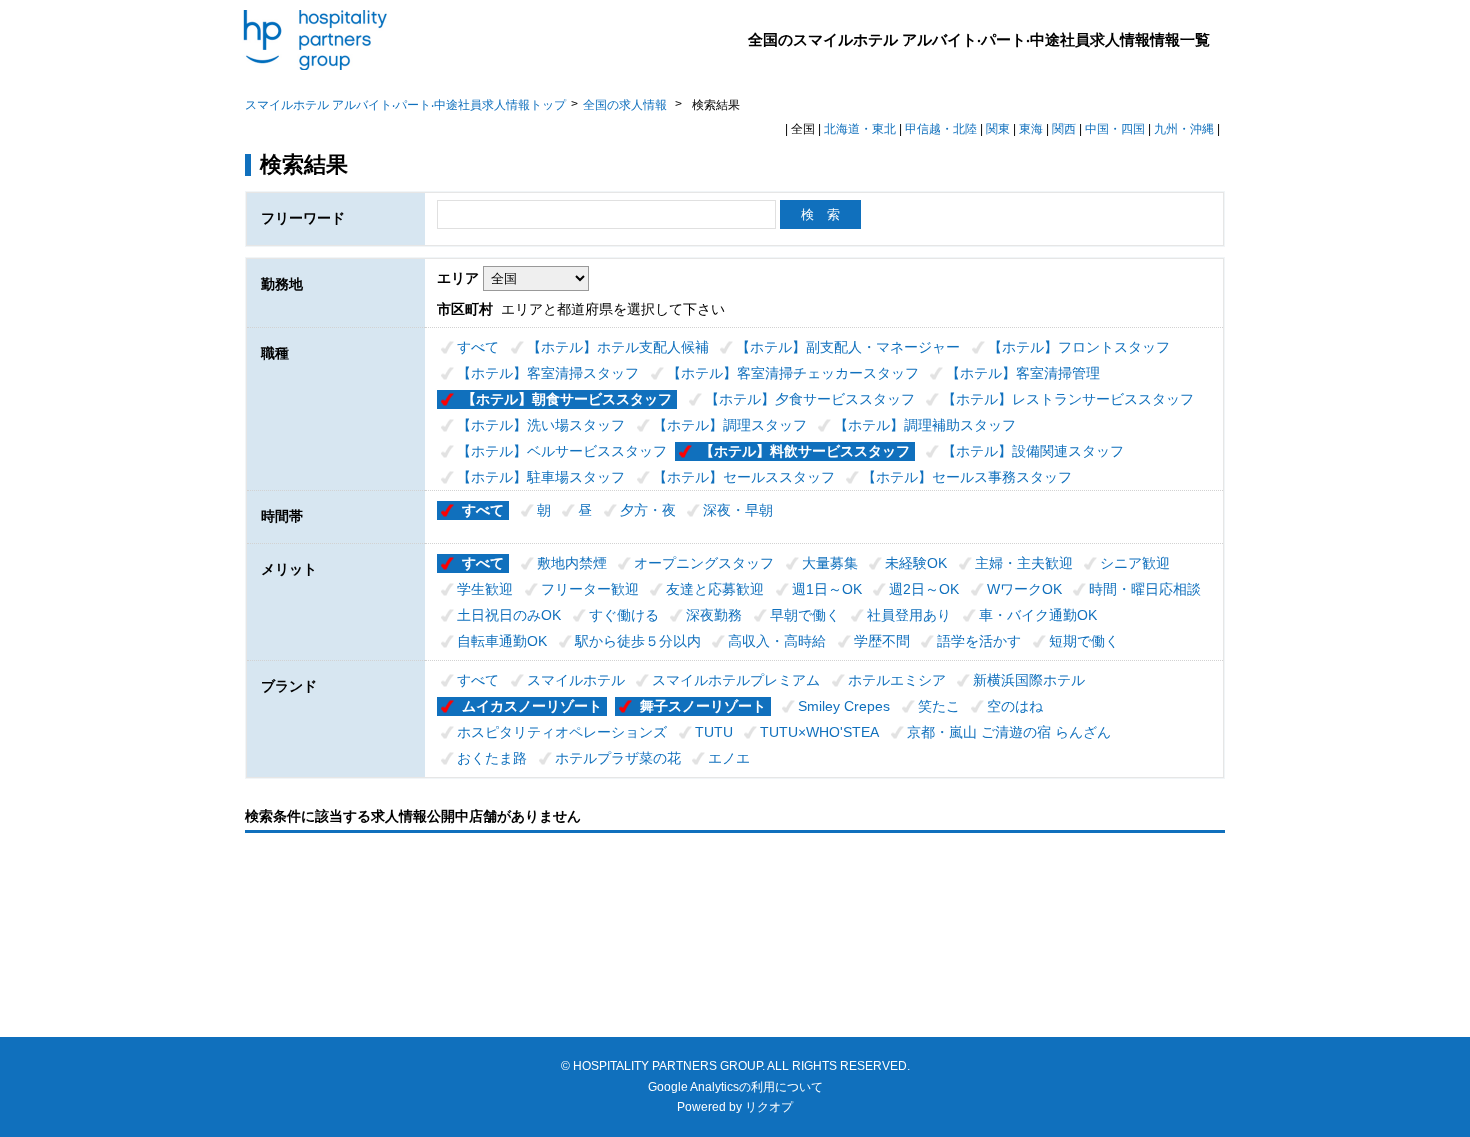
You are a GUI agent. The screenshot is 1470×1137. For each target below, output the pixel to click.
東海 (1031, 129)
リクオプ (769, 1107)
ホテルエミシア (897, 680)
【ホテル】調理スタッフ (730, 425)
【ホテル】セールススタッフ (744, 477)
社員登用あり (909, 615)
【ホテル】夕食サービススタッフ (810, 399)
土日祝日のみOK (509, 615)
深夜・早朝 (738, 510)
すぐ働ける (624, 615)
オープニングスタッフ (704, 563)
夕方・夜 (648, 510)
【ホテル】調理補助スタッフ (925, 425)
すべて (478, 347)
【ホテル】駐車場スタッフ (541, 477)
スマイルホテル (576, 680)
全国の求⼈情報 (626, 105)
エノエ (729, 758)
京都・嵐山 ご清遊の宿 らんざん (1009, 732)
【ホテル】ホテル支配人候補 (618, 347)
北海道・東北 (860, 129)
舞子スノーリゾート (703, 706)
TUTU (714, 732)
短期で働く (1084, 641)
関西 (1064, 129)
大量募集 (830, 563)
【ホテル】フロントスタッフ (1079, 347)
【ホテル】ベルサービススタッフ (562, 451)
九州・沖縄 (1184, 129)
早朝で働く (805, 615)
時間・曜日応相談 (1145, 589)
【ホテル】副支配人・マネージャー (848, 347)
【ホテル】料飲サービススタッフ (805, 451)
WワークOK (1024, 589)
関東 (998, 129)
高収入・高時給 (777, 641)
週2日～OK (924, 589)
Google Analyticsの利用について (735, 1087)
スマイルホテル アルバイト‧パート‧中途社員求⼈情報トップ (405, 105)
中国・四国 (1115, 129)
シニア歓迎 (1135, 563)
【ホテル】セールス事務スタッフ (967, 477)
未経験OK (916, 563)
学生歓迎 (485, 589)
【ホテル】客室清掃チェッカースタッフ (793, 373)
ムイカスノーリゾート (532, 706)
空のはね (1015, 706)
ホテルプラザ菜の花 (618, 758)
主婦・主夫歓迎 (1024, 563)
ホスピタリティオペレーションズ (562, 732)
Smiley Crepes (844, 706)
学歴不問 (882, 641)
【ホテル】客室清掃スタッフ (548, 373)
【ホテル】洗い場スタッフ (541, 425)
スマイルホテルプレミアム (736, 680)
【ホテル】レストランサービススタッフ (1068, 399)
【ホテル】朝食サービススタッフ (567, 399)
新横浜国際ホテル (1029, 680)
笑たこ (939, 706)
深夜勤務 (714, 615)
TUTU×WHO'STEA (819, 732)
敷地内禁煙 (572, 563)
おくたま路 (492, 758)
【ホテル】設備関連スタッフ (1033, 451)
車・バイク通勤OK (1038, 615)
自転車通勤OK (502, 641)
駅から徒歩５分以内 (638, 641)
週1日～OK (827, 589)
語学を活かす (979, 641)
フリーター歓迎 (590, 589)
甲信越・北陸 (941, 129)
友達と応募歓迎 (715, 589)
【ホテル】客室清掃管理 (1023, 373)
